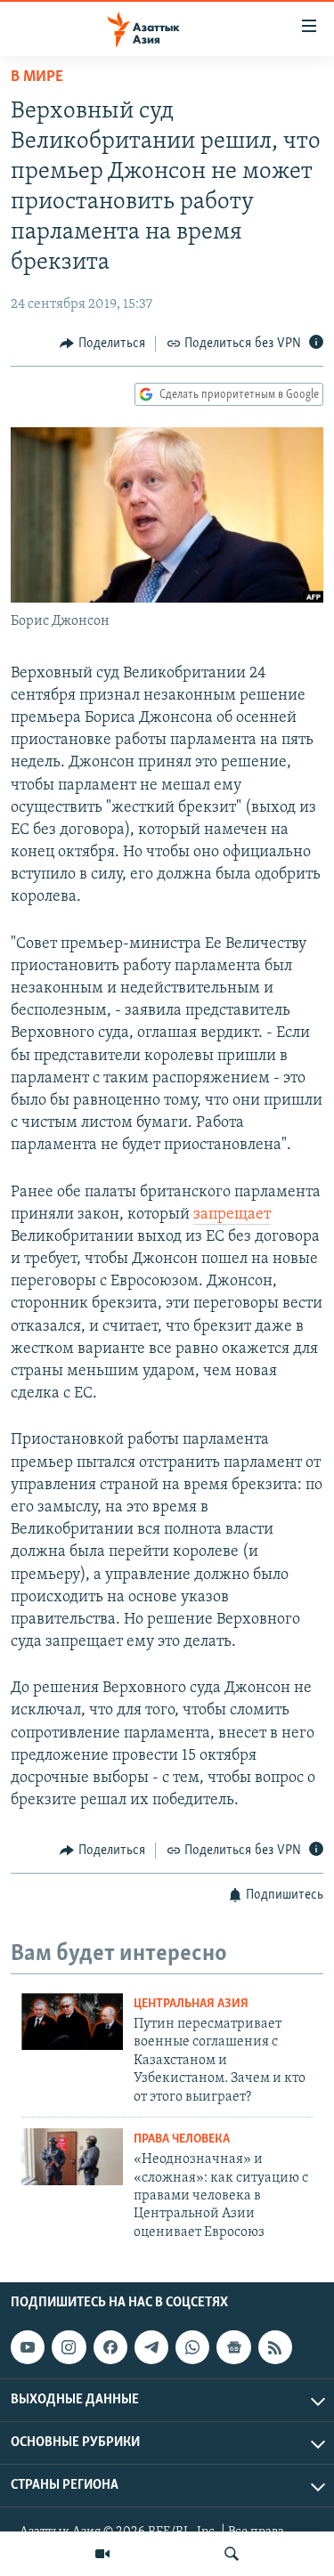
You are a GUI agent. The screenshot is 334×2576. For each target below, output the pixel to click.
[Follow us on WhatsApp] (192, 2347)
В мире (37, 77)
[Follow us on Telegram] (151, 2347)
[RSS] (275, 2347)
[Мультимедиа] (102, 2554)
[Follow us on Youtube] (28, 2347)
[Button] (102, 344)
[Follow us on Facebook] (110, 2347)
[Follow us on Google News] (233, 2347)
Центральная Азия (191, 2004)
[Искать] (232, 2554)
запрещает (232, 1215)
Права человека (182, 2139)
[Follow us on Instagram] (69, 2347)
